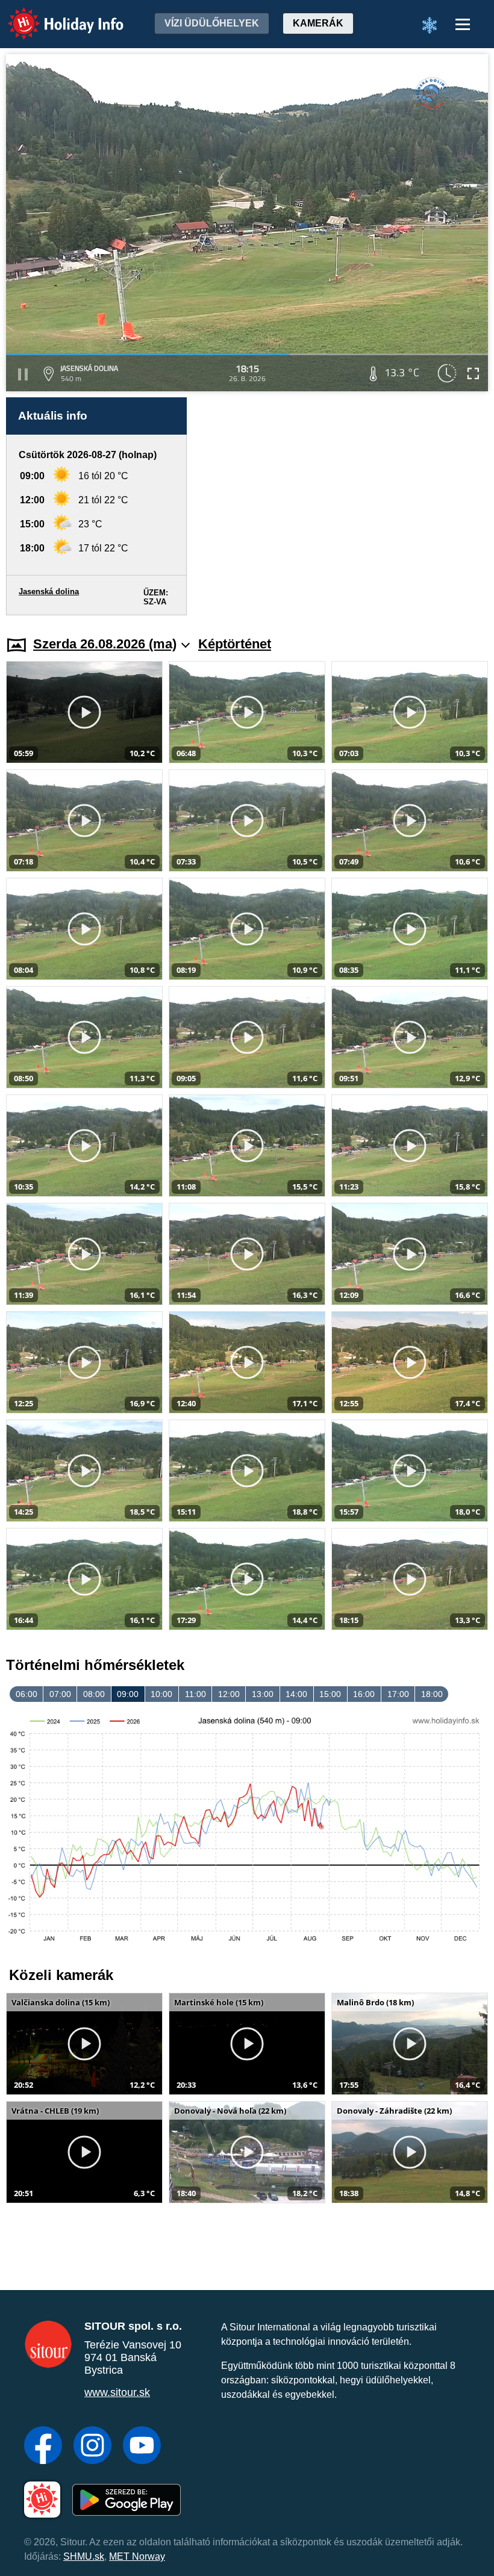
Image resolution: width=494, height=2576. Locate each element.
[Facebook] (43, 2447)
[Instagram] (92, 2447)
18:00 (432, 1694)
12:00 (229, 1694)
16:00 (364, 1694)
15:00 (330, 1694)
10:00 (161, 1694)
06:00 (27, 1694)
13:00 (263, 1694)
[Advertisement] (343, 506)
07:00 (60, 1694)
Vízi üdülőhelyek (212, 23)
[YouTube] (142, 2447)
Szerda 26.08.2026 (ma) (105, 644)
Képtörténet (235, 644)
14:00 (296, 1694)
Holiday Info (55, 15)
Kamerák (318, 23)
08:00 (94, 1694)
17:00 (398, 1694)
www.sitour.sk (117, 2392)
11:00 (195, 1694)
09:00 (128, 1694)
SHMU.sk (84, 2556)
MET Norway (137, 2556)
